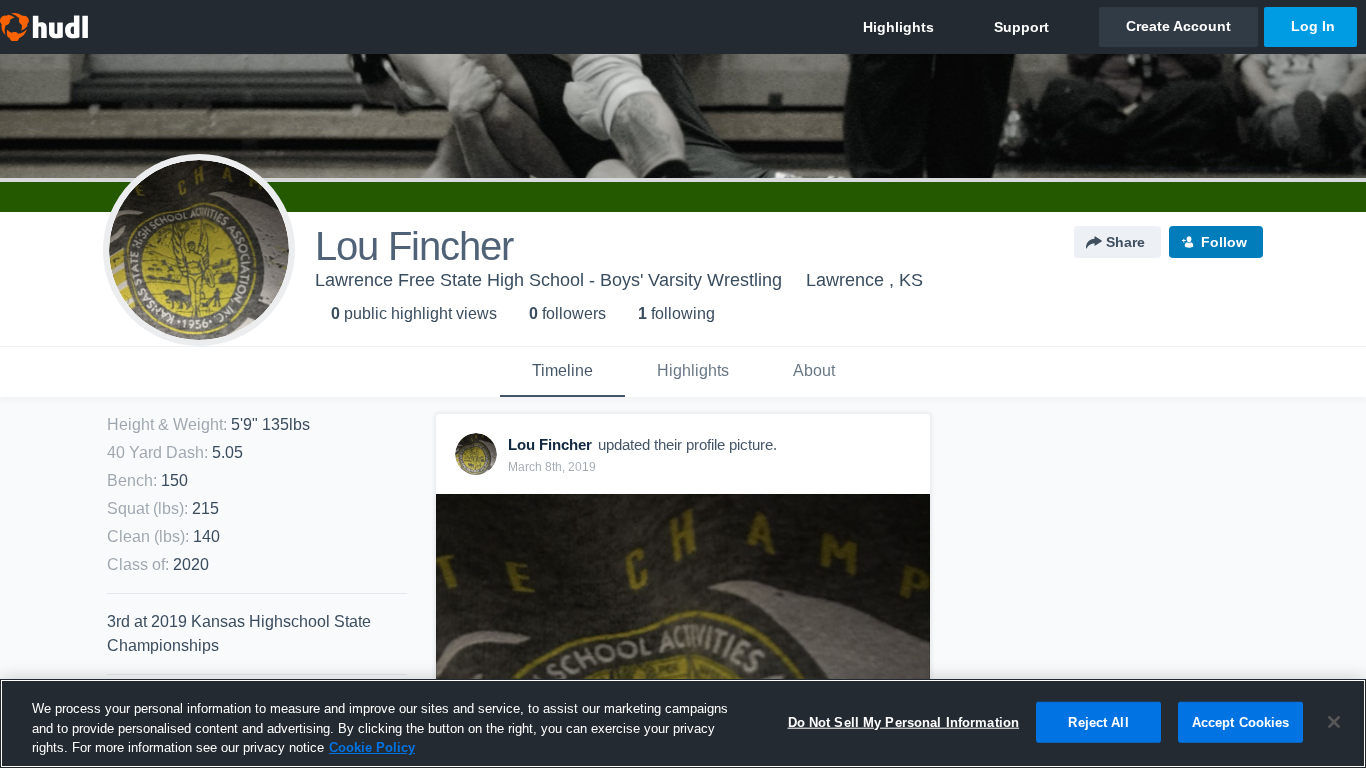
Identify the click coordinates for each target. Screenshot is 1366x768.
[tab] (562, 372)
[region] (683, 723)
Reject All (1098, 721)
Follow (1224, 242)
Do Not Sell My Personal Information (904, 721)
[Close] (1334, 722)
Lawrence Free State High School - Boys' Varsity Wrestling (548, 280)
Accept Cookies (1241, 721)
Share (1125, 242)
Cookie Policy (372, 747)
